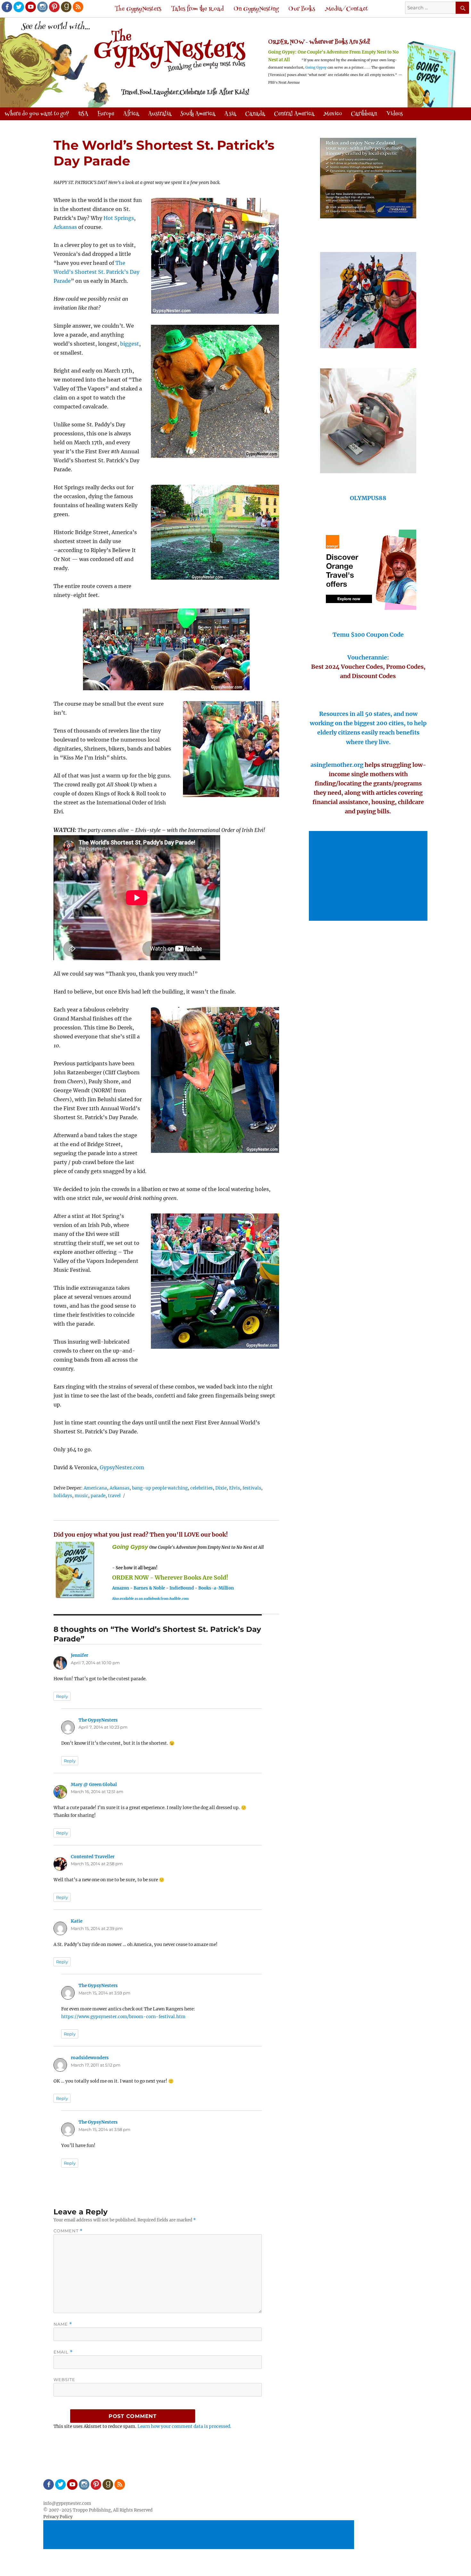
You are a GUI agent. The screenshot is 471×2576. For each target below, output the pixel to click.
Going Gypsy (316, 67)
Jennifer (79, 1655)
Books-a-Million (216, 1588)
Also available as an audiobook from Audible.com (150, 1599)
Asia (230, 114)
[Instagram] (42, 6)
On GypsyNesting (256, 9)
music (81, 1496)
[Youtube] (30, 6)
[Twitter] (18, 6)
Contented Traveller (93, 1857)
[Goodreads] (66, 6)
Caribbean (364, 114)
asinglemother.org (337, 765)
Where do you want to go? (37, 114)
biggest (130, 344)
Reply (62, 1696)
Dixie (221, 1488)
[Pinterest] (54, 6)
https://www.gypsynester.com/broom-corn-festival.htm (123, 2017)
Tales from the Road (197, 9)
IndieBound (182, 1588)
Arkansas (65, 227)
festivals (252, 1488)
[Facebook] (6, 6)
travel (114, 1496)
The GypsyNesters (138, 9)
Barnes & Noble (149, 1588)
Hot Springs (119, 218)
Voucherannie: (368, 657)
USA (83, 114)
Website (64, 2379)
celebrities (202, 1488)
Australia (160, 114)
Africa (131, 114)
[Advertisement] (369, 877)
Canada (255, 114)
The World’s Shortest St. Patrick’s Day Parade (96, 272)
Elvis (235, 1488)
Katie (77, 1921)
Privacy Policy (58, 2517)
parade (98, 1496)
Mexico (333, 114)
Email (63, 2352)
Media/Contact (347, 9)
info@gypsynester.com (67, 2503)
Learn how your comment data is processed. (184, 2426)
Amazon (121, 1588)
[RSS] (78, 6)
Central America (294, 114)
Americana (95, 1488)
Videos (394, 114)
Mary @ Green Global (94, 1785)
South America (198, 114)
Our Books (302, 9)
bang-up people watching (160, 1488)
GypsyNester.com (122, 1467)
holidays (63, 1496)
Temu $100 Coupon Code (368, 635)
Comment (68, 2231)
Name (63, 2324)
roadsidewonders (90, 2058)
